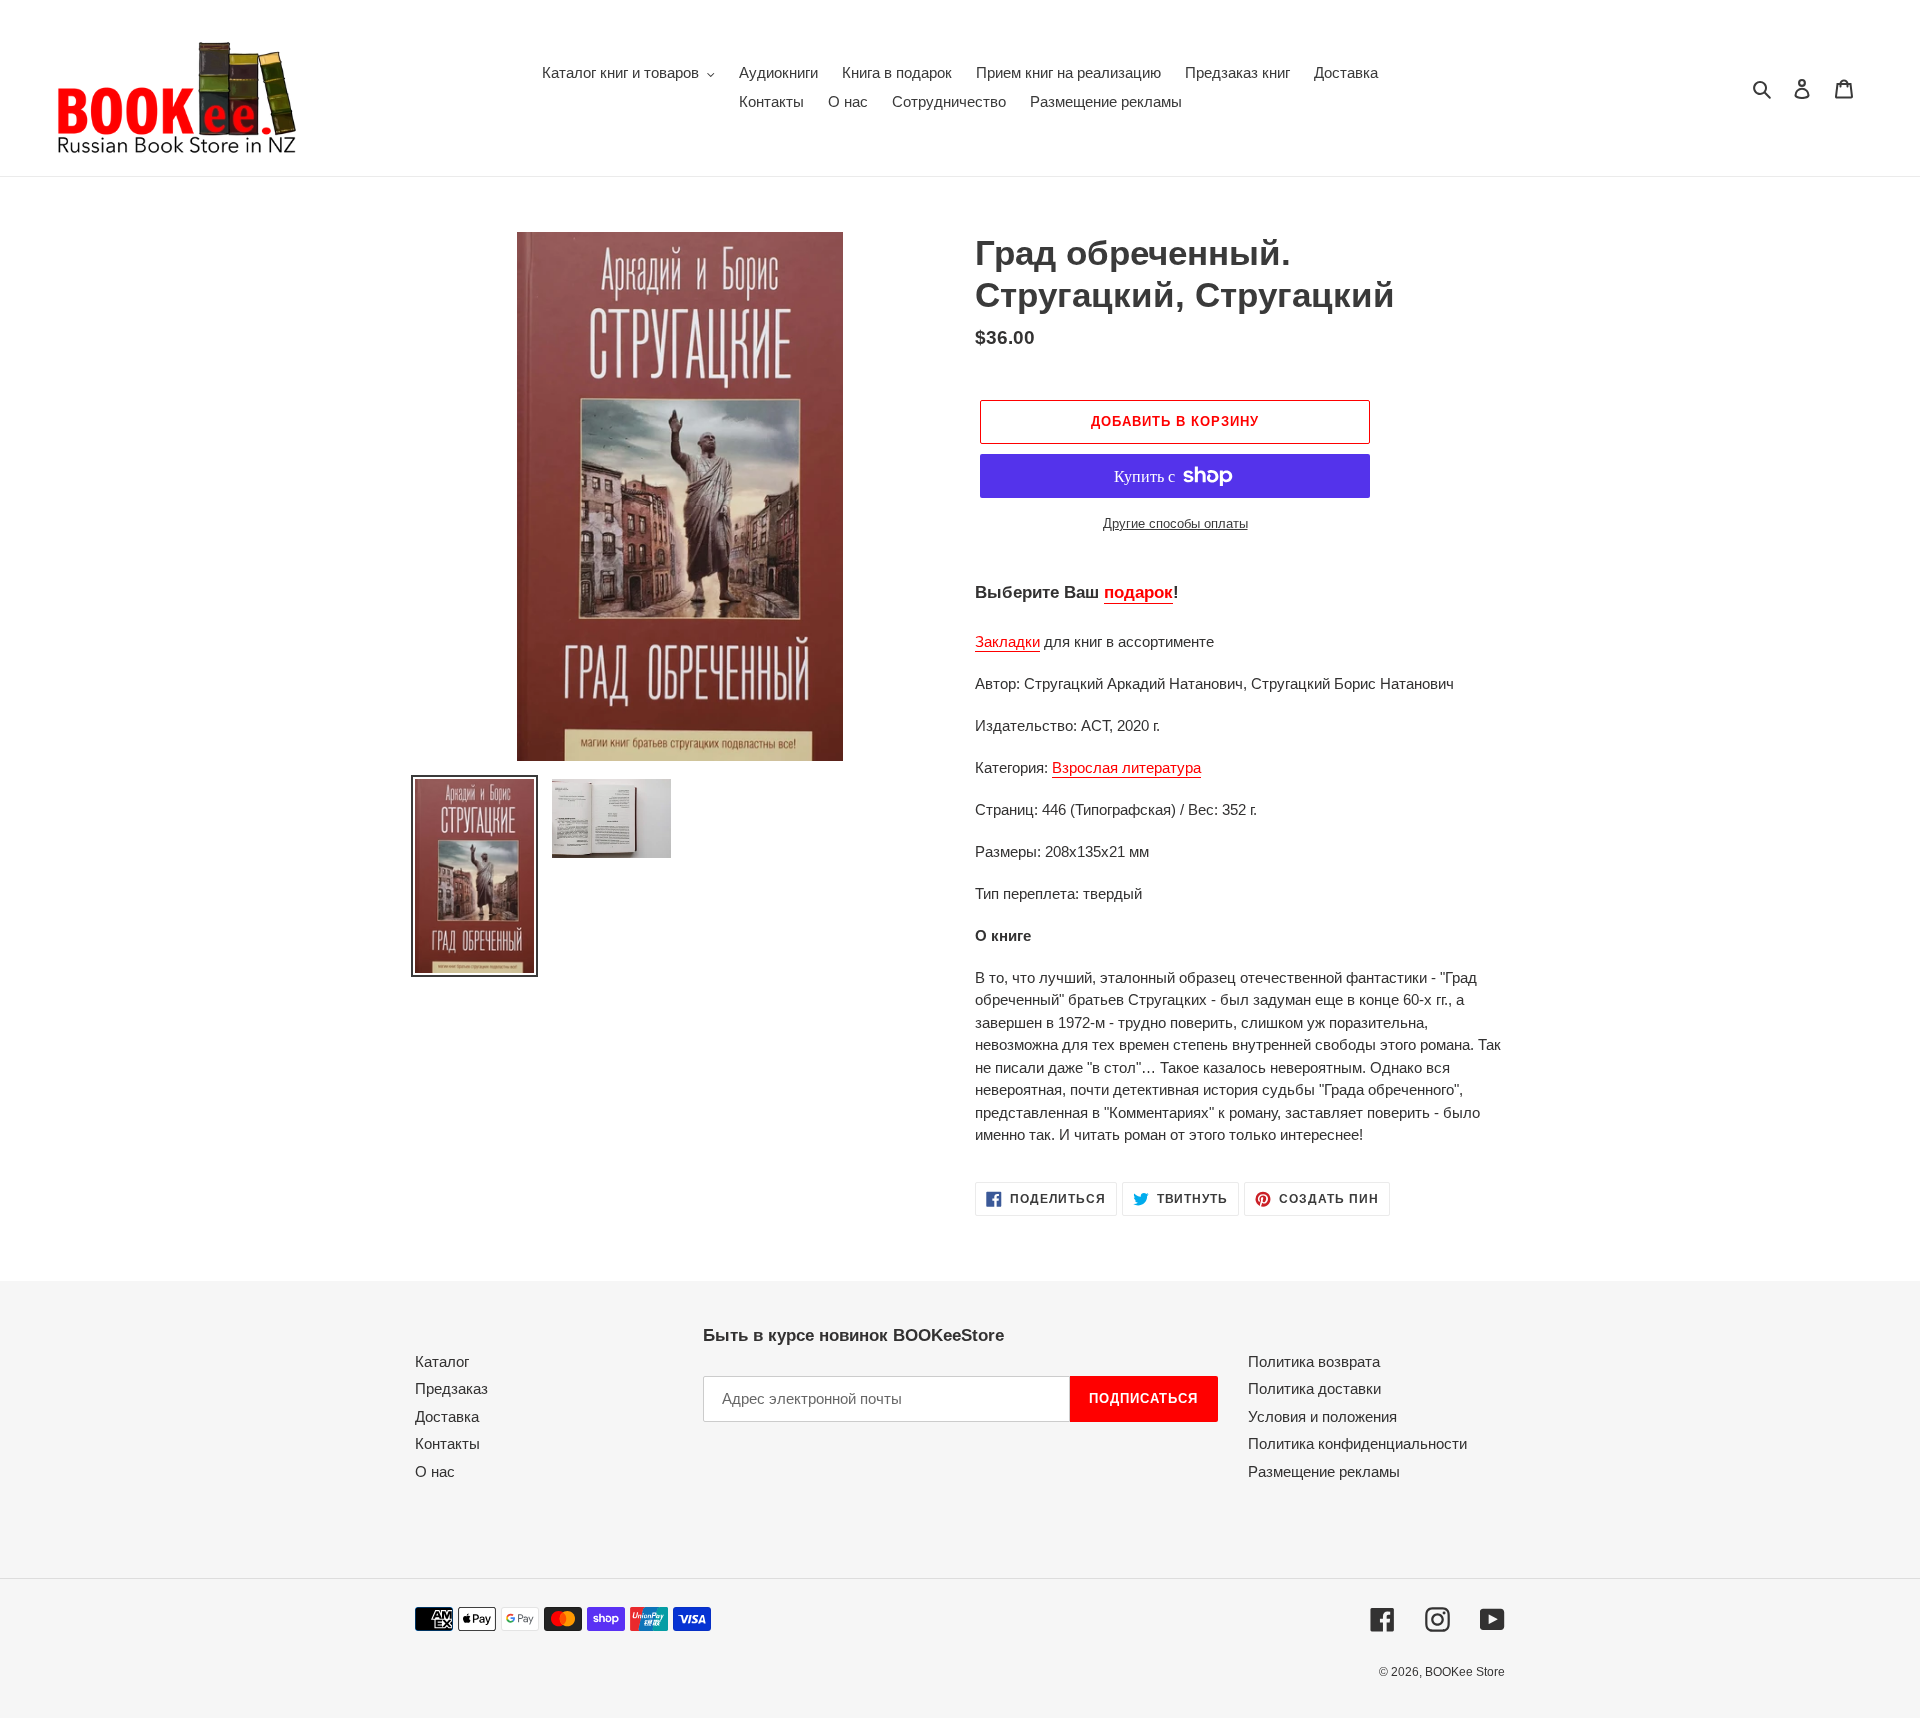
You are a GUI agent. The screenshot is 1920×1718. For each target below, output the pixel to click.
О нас (435, 1471)
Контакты (447, 1443)
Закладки (1007, 641)
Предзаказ (451, 1388)
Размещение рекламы (1324, 1471)
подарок (1138, 592)
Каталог (442, 1361)
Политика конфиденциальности (1357, 1443)
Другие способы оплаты (1175, 523)
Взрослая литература (1126, 767)
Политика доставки (1314, 1388)
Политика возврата (1314, 1361)
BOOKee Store (1465, 1672)
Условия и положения (1322, 1416)
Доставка (447, 1416)
